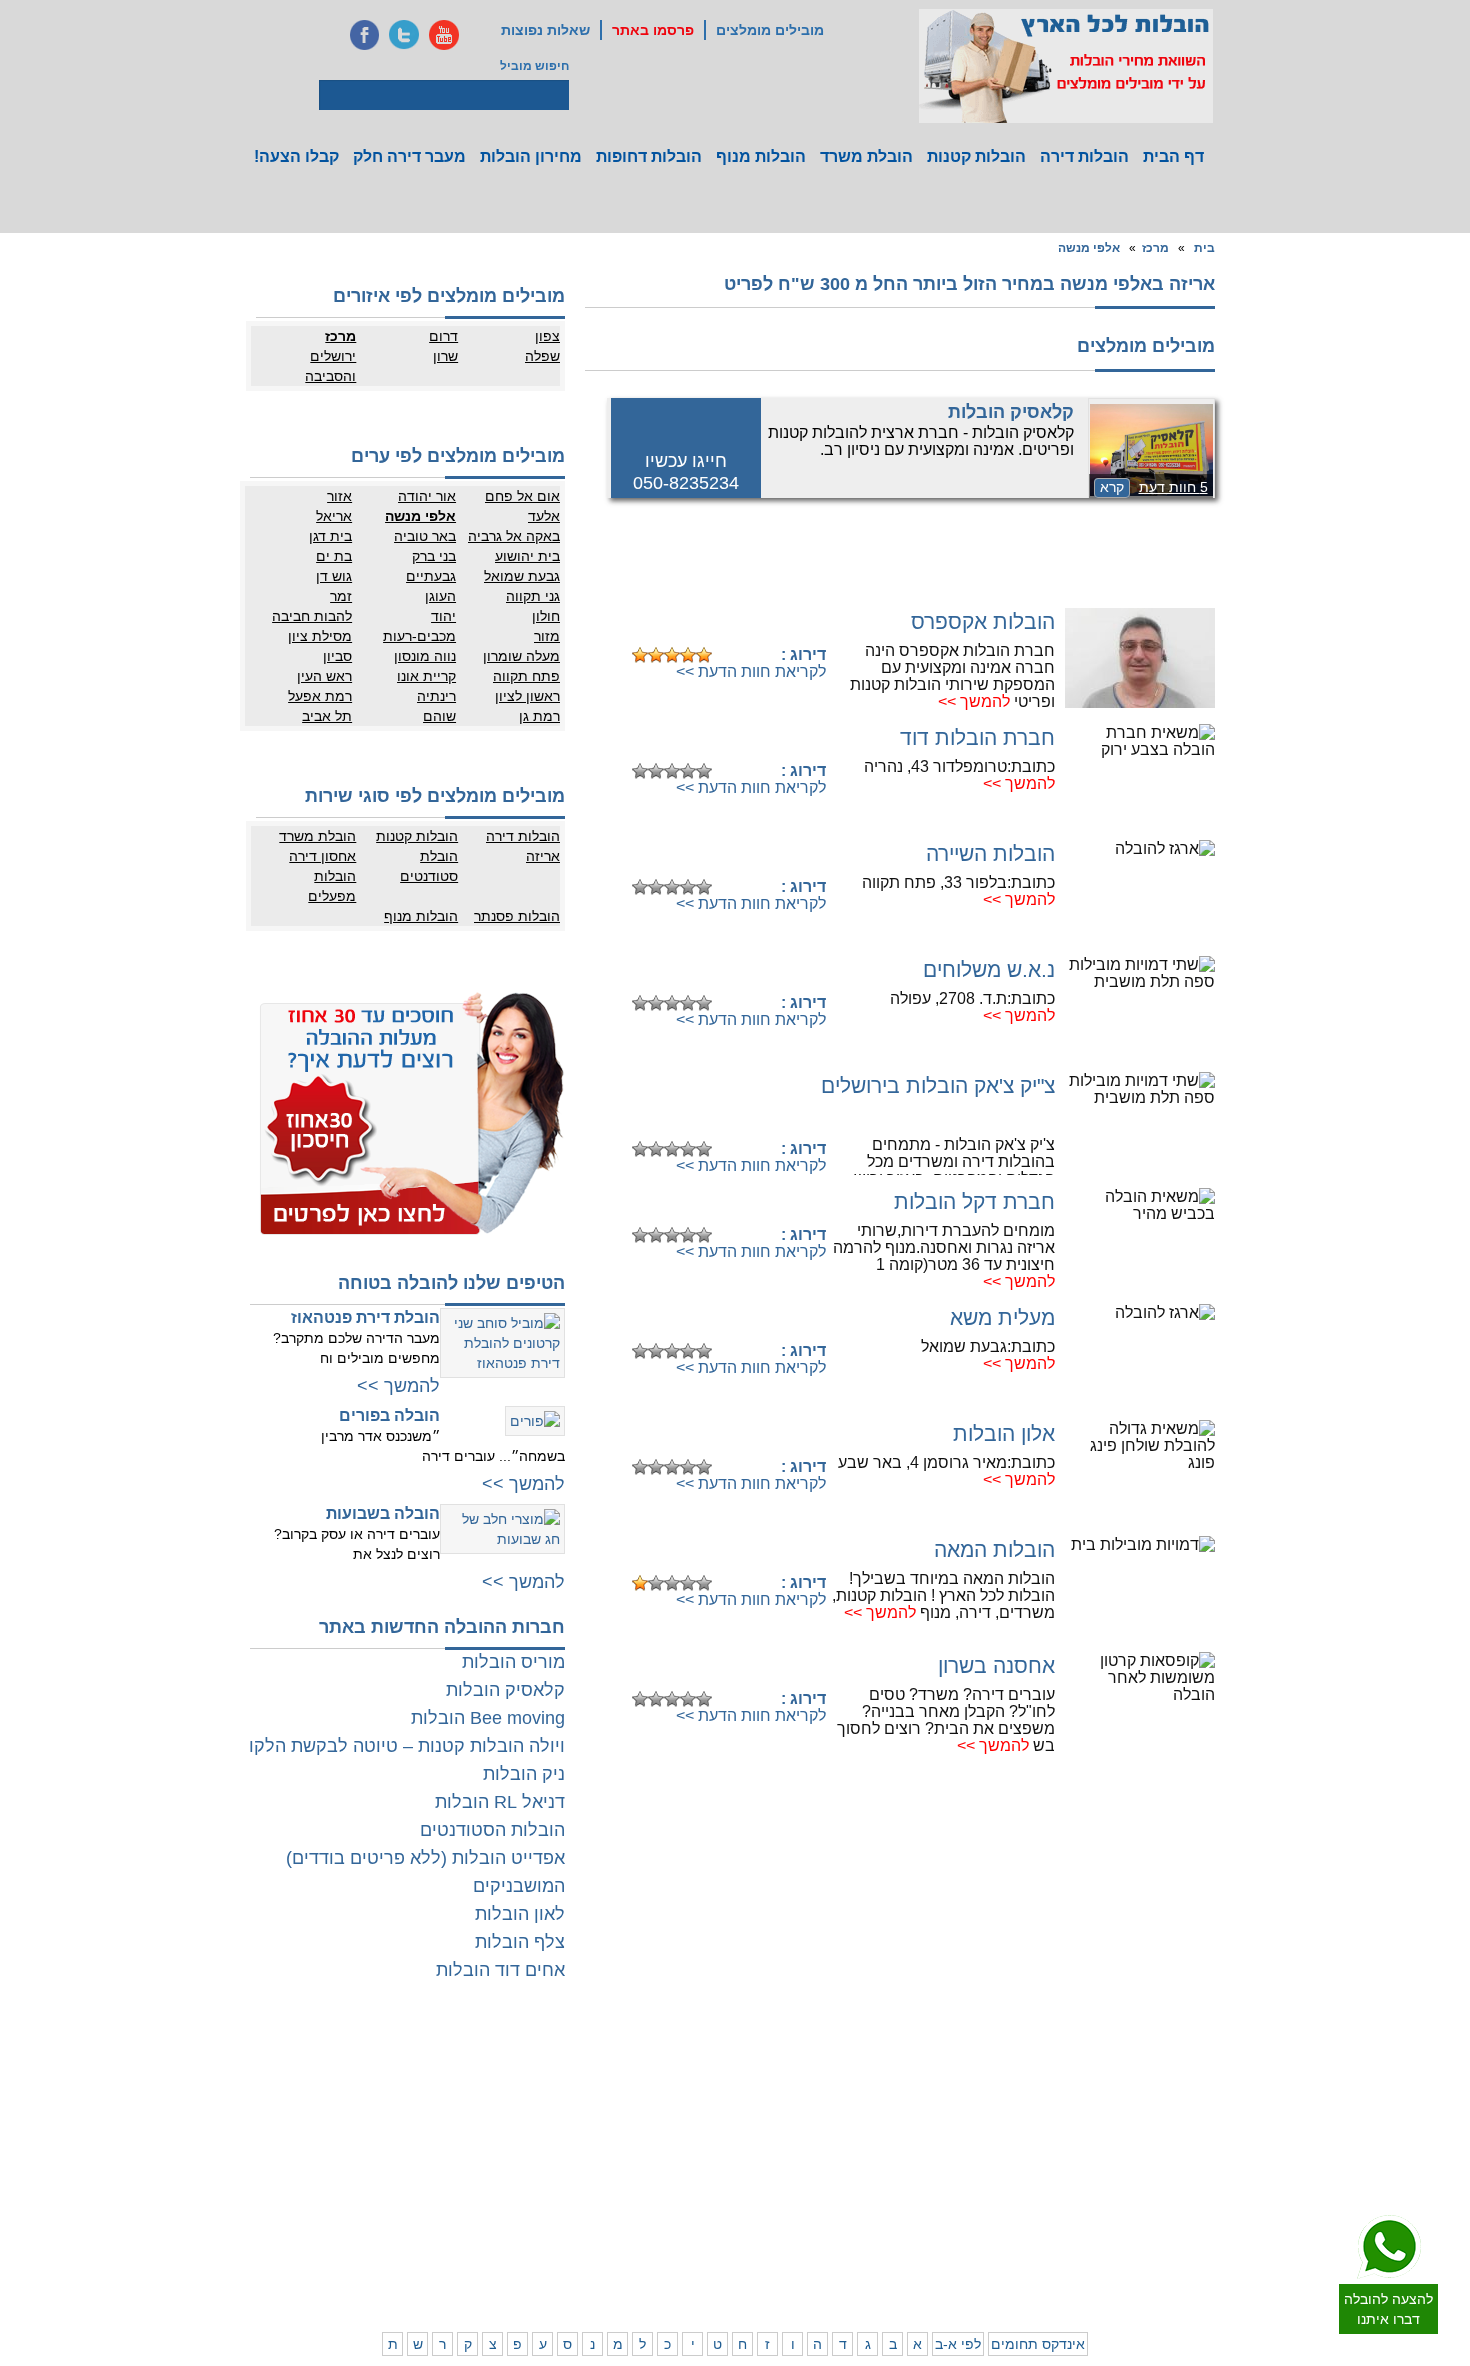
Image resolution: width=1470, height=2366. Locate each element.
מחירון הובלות (531, 156)
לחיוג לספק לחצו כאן (725, 623)
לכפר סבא (872, 2083)
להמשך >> (974, 701)
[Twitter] (404, 35)
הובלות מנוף (761, 156)
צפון (547, 336)
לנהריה (960, 2178)
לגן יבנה (701, 2123)
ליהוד (1141, 2143)
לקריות (881, 2158)
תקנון (371, 2083)
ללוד (710, 2083)
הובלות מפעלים (332, 886)
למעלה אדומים (1117, 2258)
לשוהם (624, 2103)
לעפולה (879, 2178)
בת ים (334, 556)
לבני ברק (1213, 2103)
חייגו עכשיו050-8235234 (686, 472)
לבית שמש (1128, 2238)
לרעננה (959, 2103)
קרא (1112, 487)
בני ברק (434, 556)
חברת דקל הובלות (974, 1201)
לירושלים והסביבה (1213, 2248)
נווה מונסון (425, 656)
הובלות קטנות (976, 156)
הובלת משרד (866, 156)
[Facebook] (364, 35)
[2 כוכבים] (656, 655)
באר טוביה (425, 536)
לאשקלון (620, 2178)
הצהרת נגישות (427, 2103)
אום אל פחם (522, 496)
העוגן (440, 596)
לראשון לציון (1125, 2103)
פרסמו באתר (653, 30)
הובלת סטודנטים (429, 866)
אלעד (544, 516)
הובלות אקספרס (983, 621)
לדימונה (621, 2198)
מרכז (1155, 248)
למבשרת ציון (1203, 2278)
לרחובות (700, 2063)
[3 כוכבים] (672, 655)
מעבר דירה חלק (409, 156)
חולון (546, 616)
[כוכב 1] (640, 655)
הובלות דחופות (649, 156)
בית (1204, 248)
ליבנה (626, 2083)
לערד (628, 2218)
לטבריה (879, 2218)
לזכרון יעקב (950, 2218)
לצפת (884, 2238)
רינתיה (436, 696)
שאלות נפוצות (545, 30)
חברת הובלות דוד (977, 737)
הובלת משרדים (346, 2178)
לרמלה (624, 2063)
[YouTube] (444, 35)
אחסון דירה (322, 856)
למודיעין (1215, 2183)
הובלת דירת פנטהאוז (365, 1317)
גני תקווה (533, 596)
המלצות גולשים (425, 2063)
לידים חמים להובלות (413, 2284)
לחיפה (962, 2158)
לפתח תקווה (1124, 2083)
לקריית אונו (1127, 2163)
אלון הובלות (1004, 1433)
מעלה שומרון (521, 656)
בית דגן (330, 536)
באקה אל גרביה (514, 536)
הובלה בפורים (389, 1415)
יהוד (443, 616)
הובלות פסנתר (517, 916)
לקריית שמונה (943, 2258)
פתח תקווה (526, 676)
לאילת (705, 2238)
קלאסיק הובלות (1011, 412)
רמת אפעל (320, 696)
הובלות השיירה (990, 853)
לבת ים (1137, 2123)
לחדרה (960, 2198)
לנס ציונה (697, 2103)
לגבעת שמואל (1200, 2163)
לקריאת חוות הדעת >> (751, 671)
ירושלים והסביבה (330, 366)
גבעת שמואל (522, 576)
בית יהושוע (527, 556)
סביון (337, 656)
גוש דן (334, 576)
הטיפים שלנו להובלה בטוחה (451, 1283)
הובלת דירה (434, 2158)
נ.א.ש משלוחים (989, 969)
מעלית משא (1002, 1317)
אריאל (334, 516)
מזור (547, 636)
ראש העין (324, 676)
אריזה (543, 856)
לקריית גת (696, 2198)
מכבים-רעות (419, 636)
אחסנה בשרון (996, 1665)
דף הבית (1173, 156)
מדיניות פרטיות (426, 2083)
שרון (445, 356)
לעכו (887, 2198)
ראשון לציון (527, 696)
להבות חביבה (312, 616)
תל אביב (327, 716)
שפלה (542, 356)
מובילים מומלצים (770, 30)
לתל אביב (1211, 2063)
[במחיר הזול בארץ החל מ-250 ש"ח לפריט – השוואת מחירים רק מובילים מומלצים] (1066, 66)
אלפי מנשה (1089, 248)
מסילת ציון (320, 636)
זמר (341, 596)
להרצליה (876, 2063)
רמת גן (539, 716)
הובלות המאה (994, 1549)
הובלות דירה (1084, 156)
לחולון (1220, 2123)
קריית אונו (426, 676)
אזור (339, 496)
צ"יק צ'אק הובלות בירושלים (938, 1085)
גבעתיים (431, 576)
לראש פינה (870, 2258)
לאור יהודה (1207, 2143)
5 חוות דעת (1173, 487)
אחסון (369, 2158)
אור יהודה (427, 496)
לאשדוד (701, 2178)
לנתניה (960, 2063)
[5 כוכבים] (704, 655)
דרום (443, 336)
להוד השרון (870, 2103)
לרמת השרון (948, 2083)
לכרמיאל (956, 2238)
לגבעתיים (1211, 2083)
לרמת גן (1135, 2063)
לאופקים (700, 2218)
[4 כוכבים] (688, 655)
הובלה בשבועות (383, 1513)
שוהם (439, 716)
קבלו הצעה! (296, 156)
